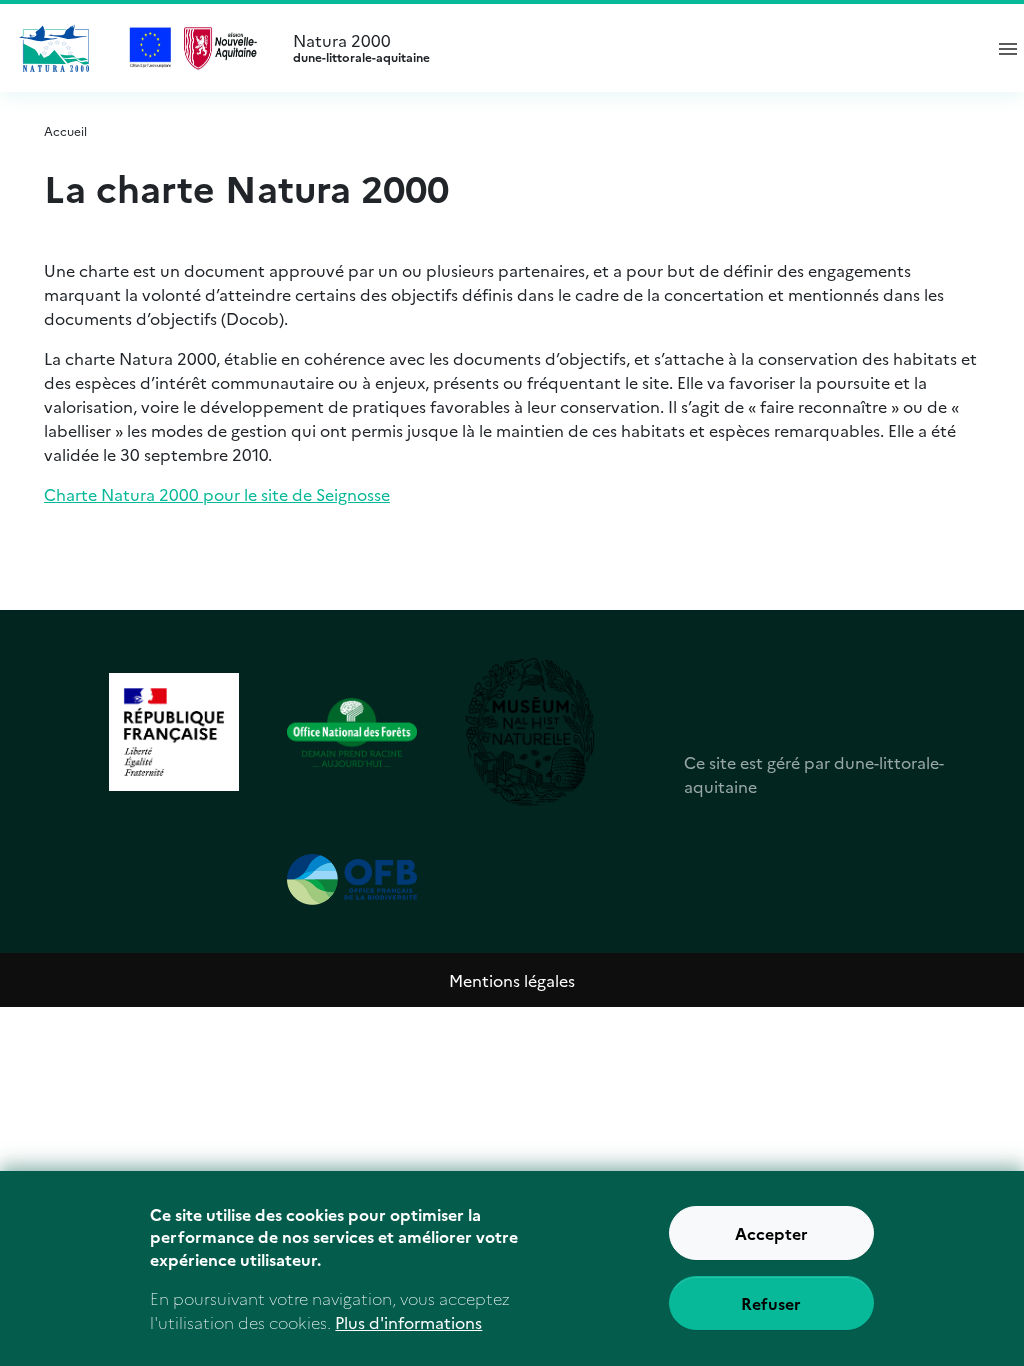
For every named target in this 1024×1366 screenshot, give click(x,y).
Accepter (771, 1233)
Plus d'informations (408, 1322)
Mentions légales (512, 980)
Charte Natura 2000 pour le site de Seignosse (217, 494)
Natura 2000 (361, 48)
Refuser (771, 1303)
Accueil (65, 130)
